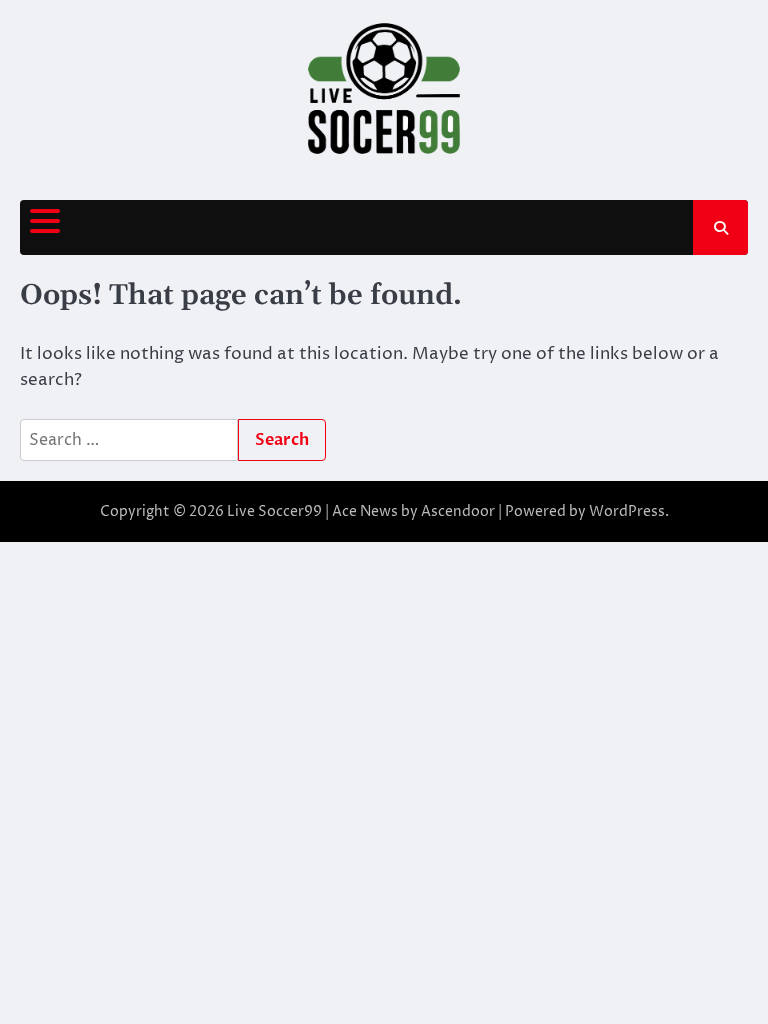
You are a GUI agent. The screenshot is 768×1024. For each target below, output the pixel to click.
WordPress (627, 511)
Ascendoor (458, 511)
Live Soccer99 (274, 511)
